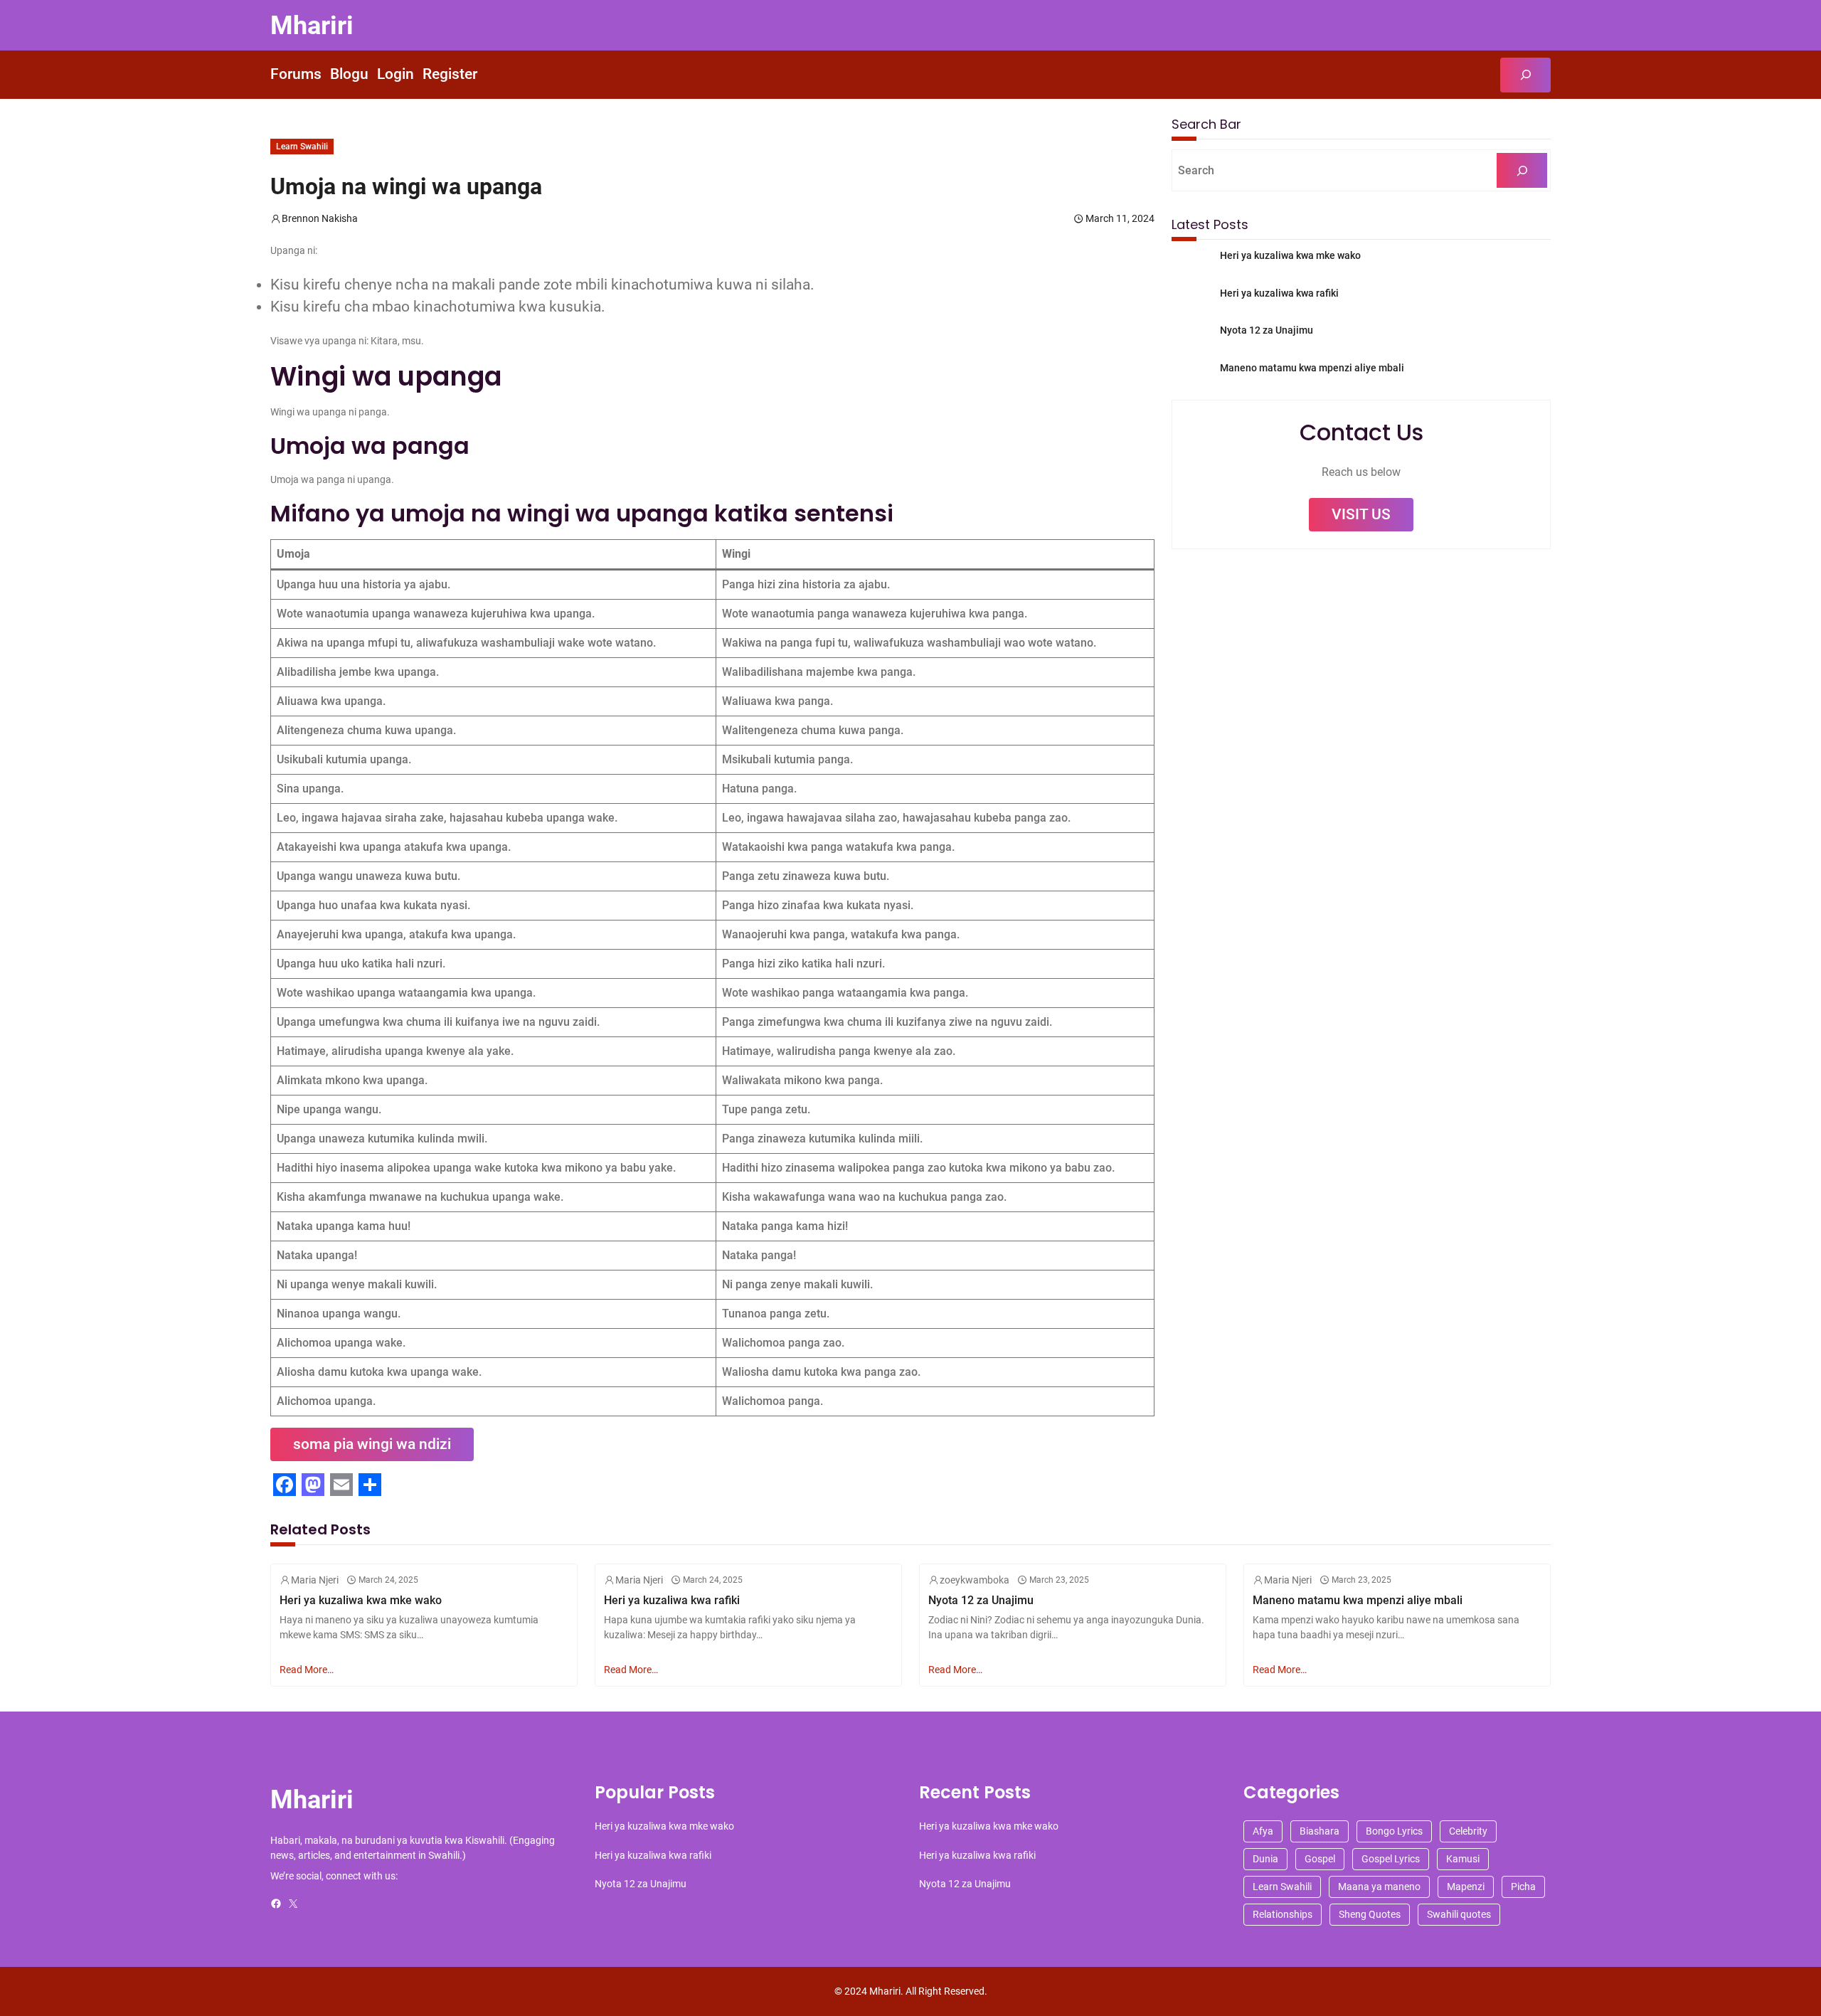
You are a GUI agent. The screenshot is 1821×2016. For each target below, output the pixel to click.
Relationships (1283, 1914)
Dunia (1265, 1859)
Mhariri (312, 25)
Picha (1523, 1887)
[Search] (1522, 170)
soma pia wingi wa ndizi (372, 1444)
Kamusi (1463, 1859)
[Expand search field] (1525, 75)
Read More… (307, 1670)
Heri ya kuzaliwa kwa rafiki (1279, 293)
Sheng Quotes (1370, 1914)
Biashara (1320, 1831)
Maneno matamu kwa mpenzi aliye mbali (1312, 368)
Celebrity (1468, 1831)
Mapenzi (1466, 1887)
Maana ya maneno (1379, 1887)
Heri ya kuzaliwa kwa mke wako (1290, 255)
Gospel (1320, 1859)
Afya (1263, 1831)
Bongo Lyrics (1394, 1831)
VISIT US (1361, 514)
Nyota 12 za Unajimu (1267, 330)
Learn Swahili (302, 147)
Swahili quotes (1459, 1914)
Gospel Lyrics (1391, 1859)
